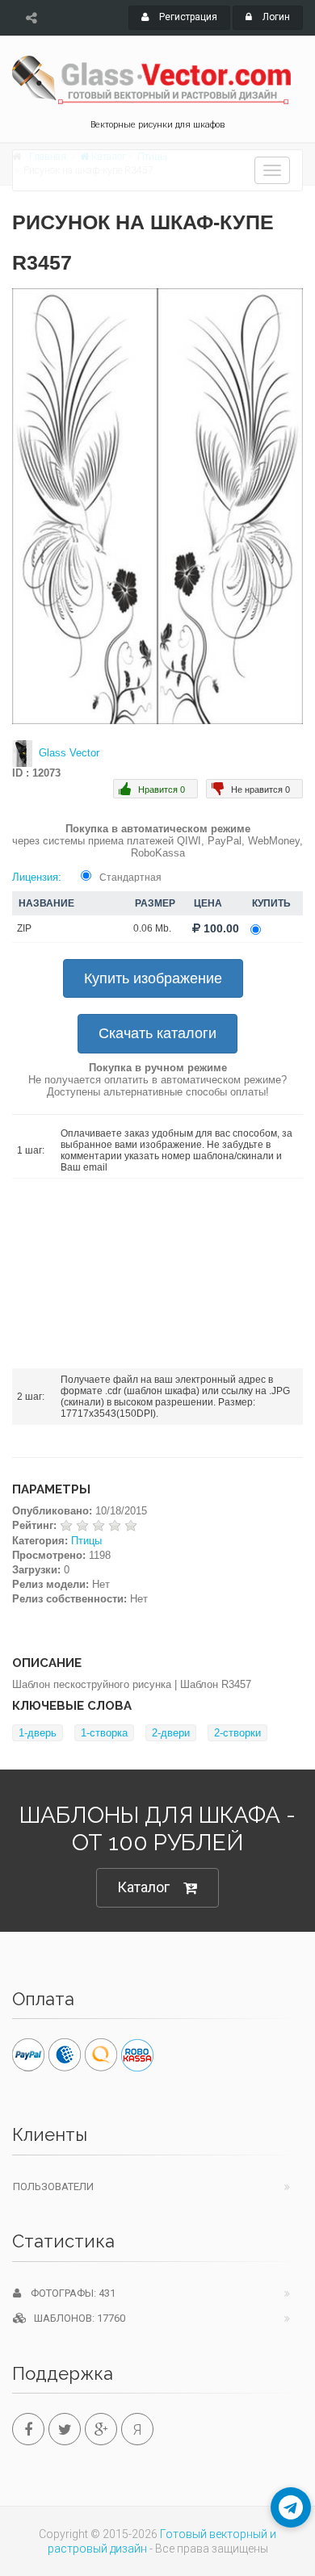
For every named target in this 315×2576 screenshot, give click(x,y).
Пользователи (53, 2186)
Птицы (86, 1541)
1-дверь (38, 1733)
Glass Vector (69, 753)
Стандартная (130, 878)
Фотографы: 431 (68, 2293)
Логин (275, 17)
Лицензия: (37, 877)
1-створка (104, 1733)
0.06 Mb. (152, 928)
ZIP (24, 928)
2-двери (171, 1733)
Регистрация (187, 17)
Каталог (143, 1887)
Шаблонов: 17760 (76, 2318)
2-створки (237, 1733)
